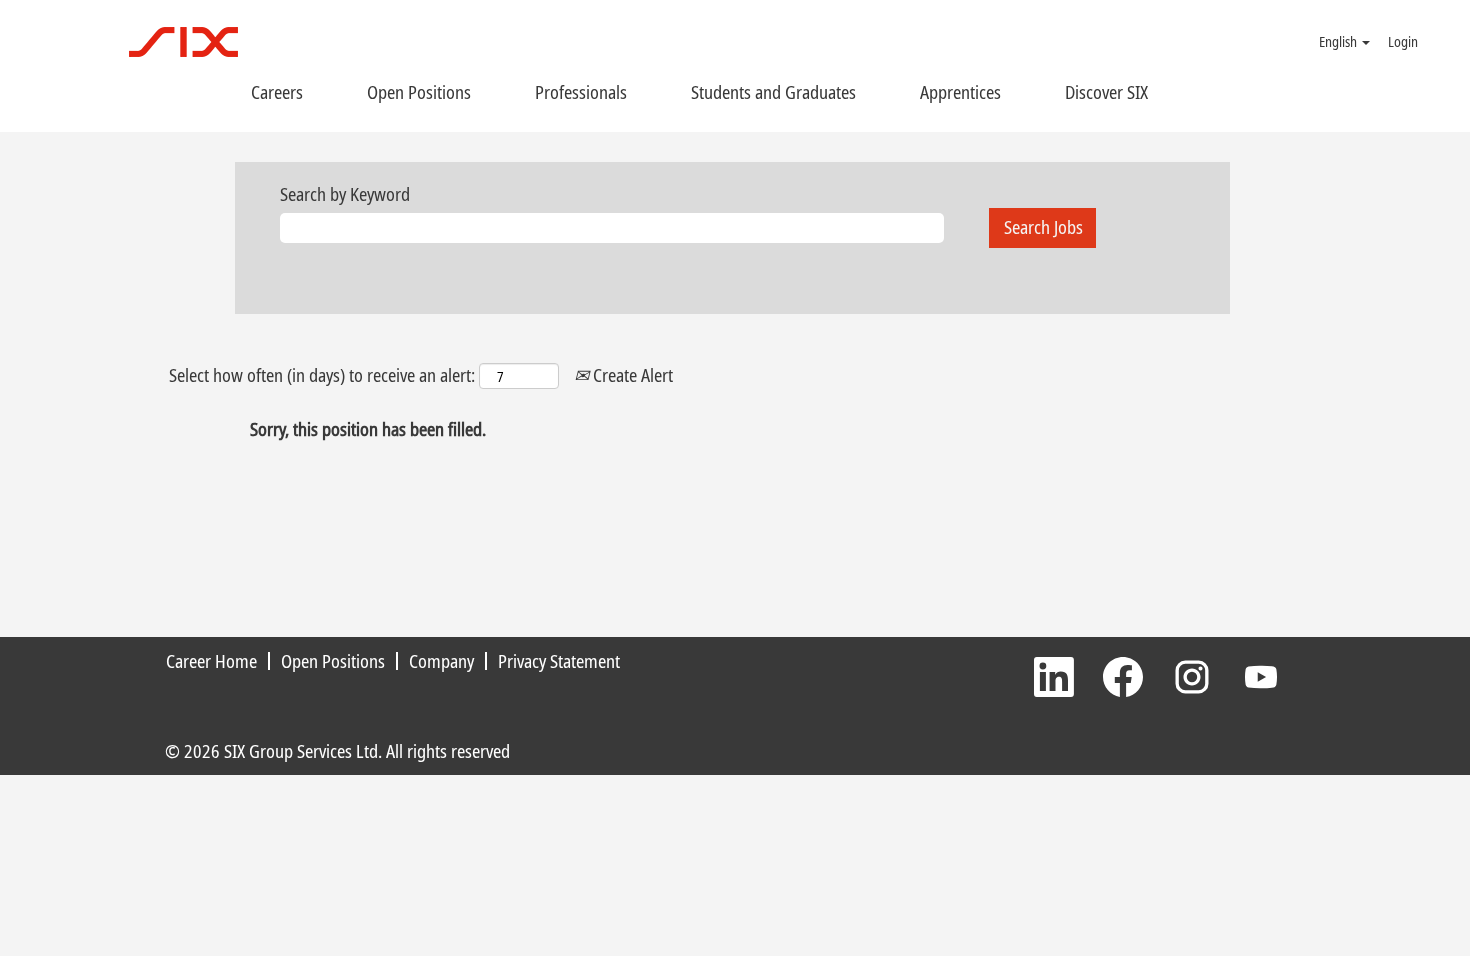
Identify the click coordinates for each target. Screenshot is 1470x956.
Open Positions (419, 92)
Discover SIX (1106, 92)
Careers (277, 92)
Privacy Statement (559, 661)
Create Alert (631, 375)
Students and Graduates (773, 92)
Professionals (581, 92)
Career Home (211, 661)
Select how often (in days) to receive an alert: (322, 375)
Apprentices (960, 92)
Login (1403, 41)
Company (441, 661)
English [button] (1339, 41)
